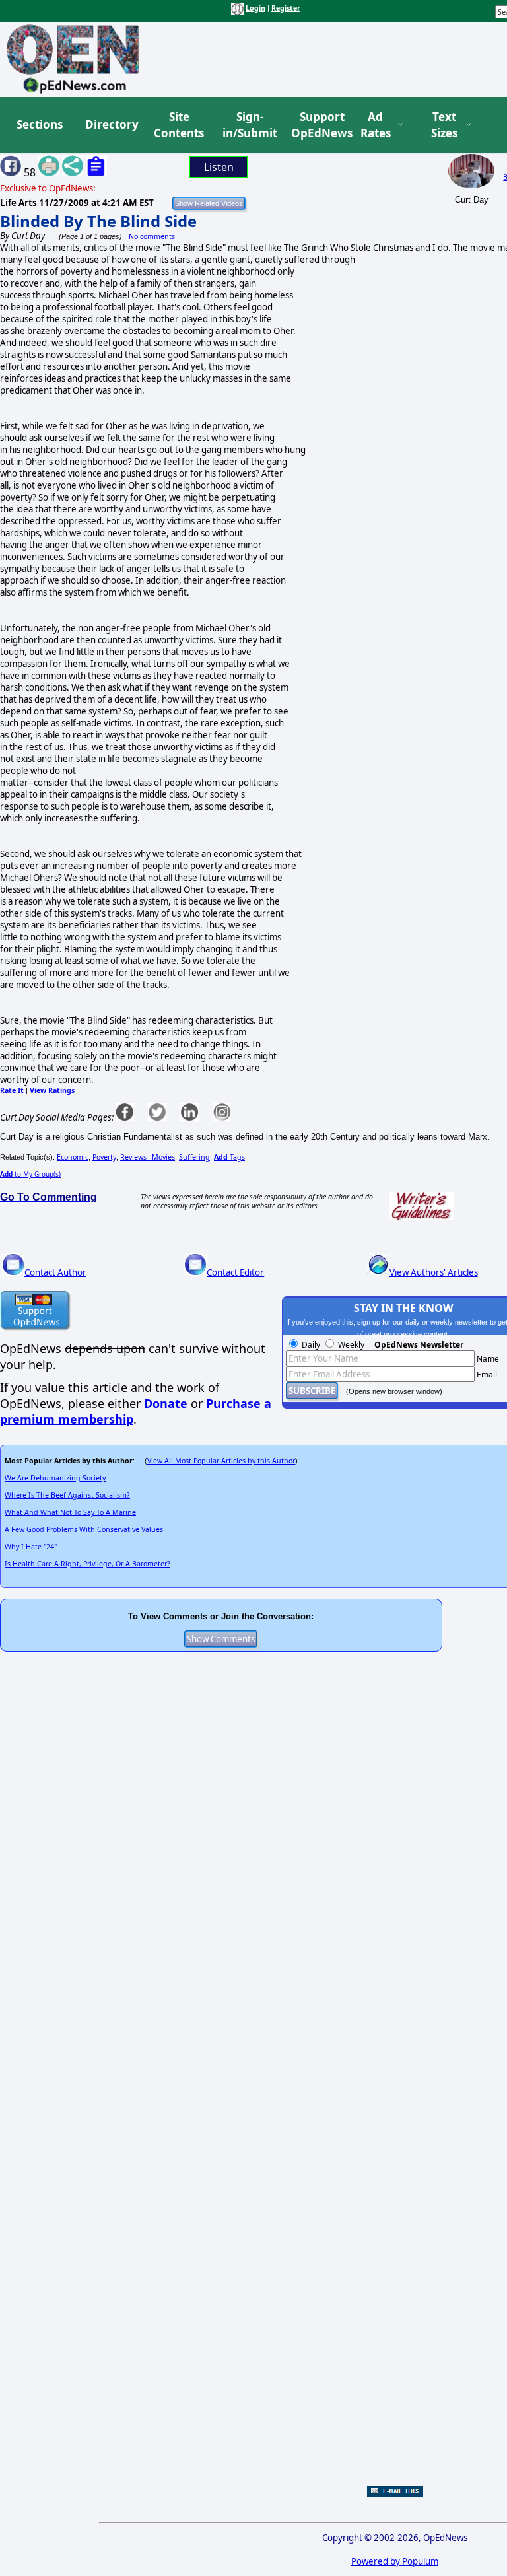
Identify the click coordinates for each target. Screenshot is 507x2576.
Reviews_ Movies (148, 1157)
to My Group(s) (30, 1174)
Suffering (194, 1157)
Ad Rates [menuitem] (376, 125)
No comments (152, 236)
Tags (229, 1157)
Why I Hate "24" (31, 1547)
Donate (166, 1403)
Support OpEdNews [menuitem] (317, 125)
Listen (219, 167)
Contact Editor (235, 1272)
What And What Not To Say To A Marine (70, 1512)
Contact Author (55, 1272)
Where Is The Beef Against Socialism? (67, 1495)
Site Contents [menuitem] (179, 125)
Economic (73, 1157)
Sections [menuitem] (40, 124)
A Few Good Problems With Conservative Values (84, 1529)
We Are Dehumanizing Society (55, 1478)
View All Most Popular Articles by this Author (221, 1461)
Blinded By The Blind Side (98, 221)
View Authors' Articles (434, 1272)
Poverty (104, 1157)
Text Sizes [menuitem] (444, 125)
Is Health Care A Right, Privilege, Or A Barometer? (87, 1564)
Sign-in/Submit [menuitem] (248, 125)
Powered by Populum (395, 2561)
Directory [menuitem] (111, 124)
